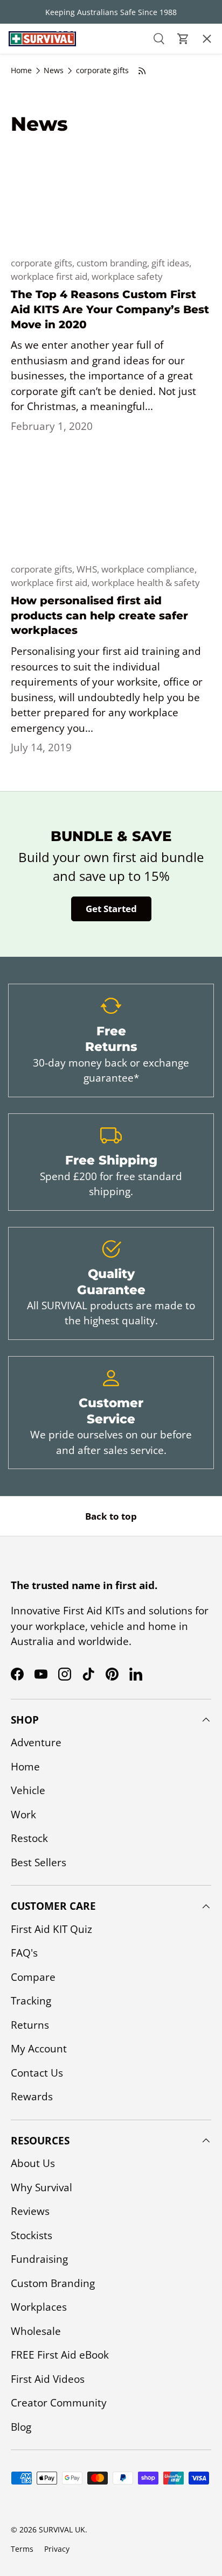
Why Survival (41, 2187)
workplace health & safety (146, 583)
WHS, (89, 569)
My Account (39, 2049)
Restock (29, 1838)
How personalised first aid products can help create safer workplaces (99, 615)
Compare (33, 1977)
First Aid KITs (39, 68)
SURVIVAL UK (62, 2529)
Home (25, 1767)
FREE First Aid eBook (60, 2355)
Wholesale (36, 2331)
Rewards (32, 2097)
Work (23, 1815)
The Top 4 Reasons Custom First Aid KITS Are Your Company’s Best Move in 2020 (110, 309)
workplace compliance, (149, 569)
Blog (21, 2427)
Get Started (111, 909)
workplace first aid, (51, 583)
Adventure (36, 1742)
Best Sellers (39, 1862)
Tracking (31, 2001)
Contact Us (36, 191)
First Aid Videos (48, 2379)
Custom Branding (53, 2283)
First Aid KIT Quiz (51, 1929)
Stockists (32, 2235)
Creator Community (59, 2403)
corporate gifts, (44, 569)
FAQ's (24, 1953)
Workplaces (39, 2307)
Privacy (57, 2549)
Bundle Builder (46, 222)
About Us (30, 99)
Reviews (30, 2211)
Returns (30, 2025)
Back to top (111, 1516)
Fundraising (39, 2259)
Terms (22, 2549)
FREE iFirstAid (40, 160)
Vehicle (28, 1790)
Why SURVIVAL (40, 130)
